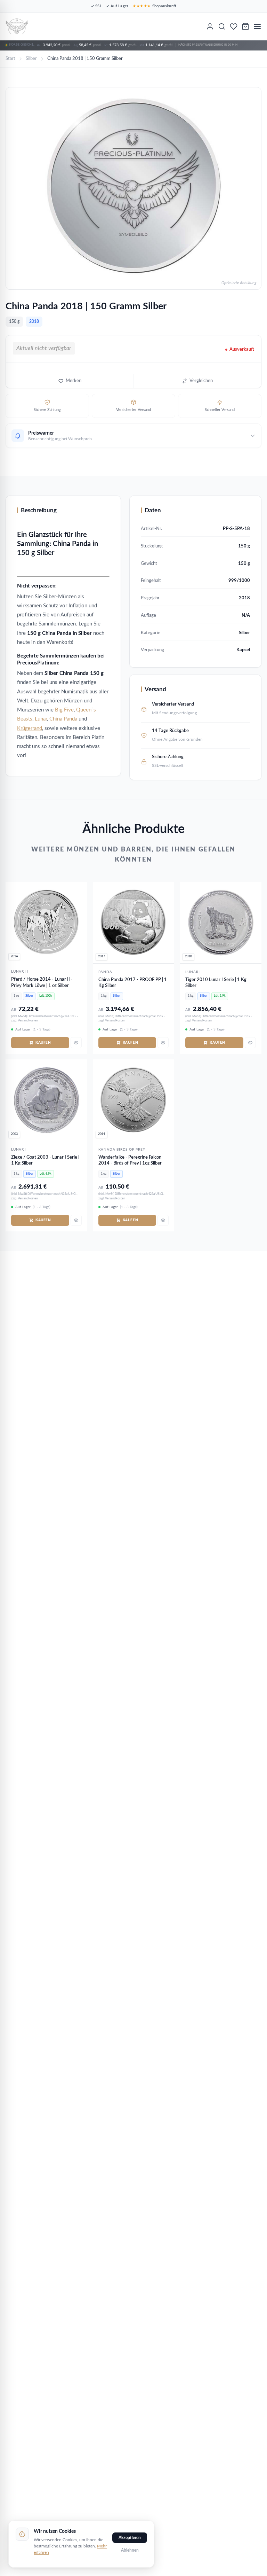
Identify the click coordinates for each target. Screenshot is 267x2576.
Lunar (41, 719)
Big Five (64, 710)
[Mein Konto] (210, 26)
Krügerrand (30, 728)
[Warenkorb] (245, 26)
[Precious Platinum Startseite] (17, 26)
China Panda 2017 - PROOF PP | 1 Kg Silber (133, 983)
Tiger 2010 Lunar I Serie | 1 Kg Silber (216, 983)
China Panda (63, 719)
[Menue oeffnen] (257, 26)
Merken (74, 381)
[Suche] (222, 26)
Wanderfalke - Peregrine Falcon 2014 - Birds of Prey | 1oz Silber (130, 1161)
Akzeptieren (130, 2538)
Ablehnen (130, 2550)
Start (10, 59)
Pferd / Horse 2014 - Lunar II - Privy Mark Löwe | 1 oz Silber (42, 983)
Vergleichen (201, 381)
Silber (31, 59)
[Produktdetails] (76, 1043)
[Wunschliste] (234, 26)
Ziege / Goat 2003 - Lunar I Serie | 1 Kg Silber (45, 1161)
